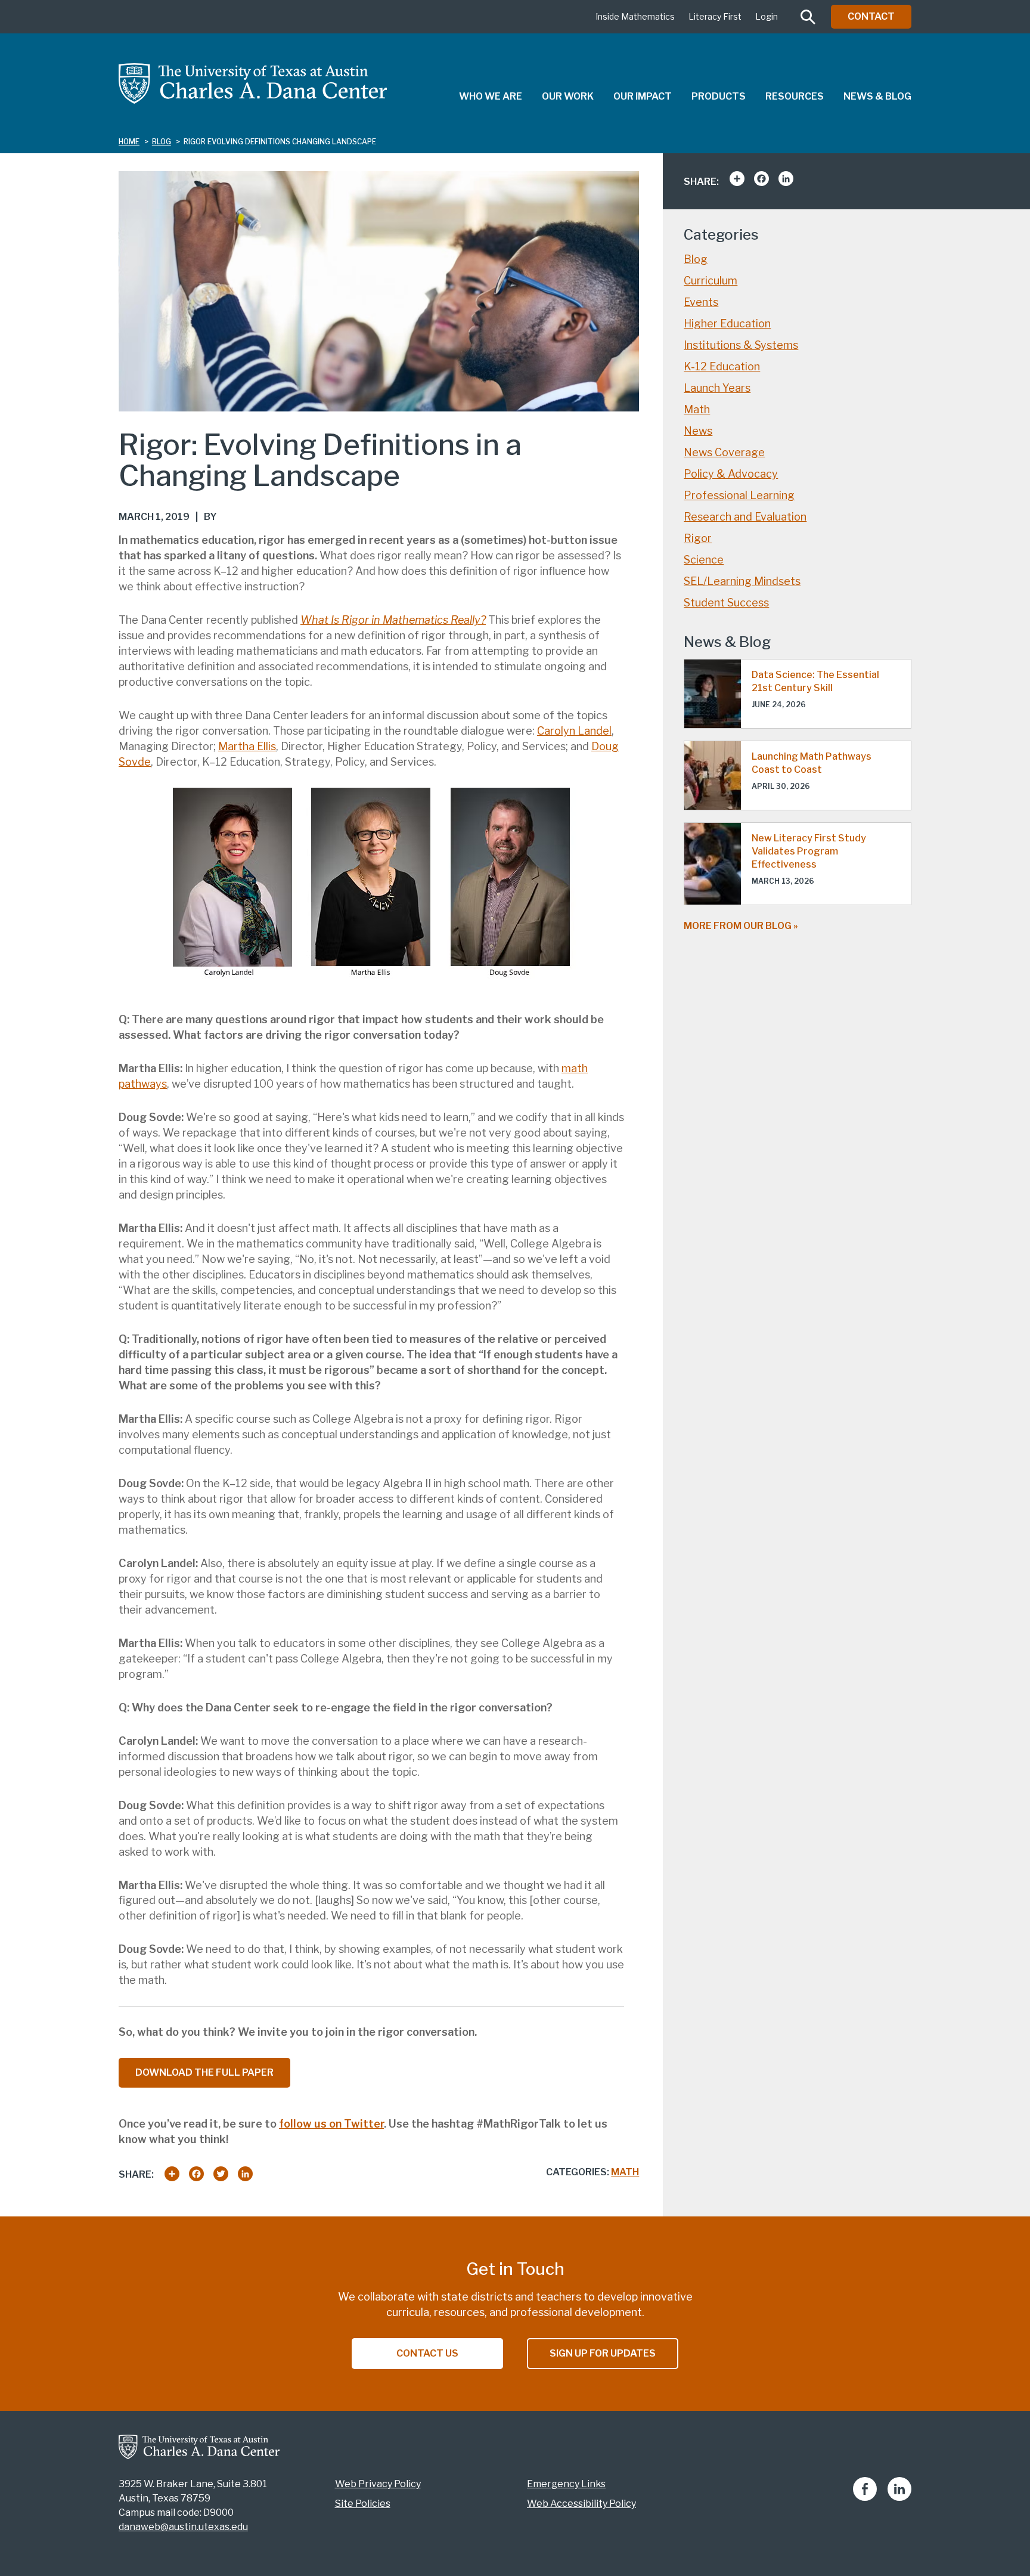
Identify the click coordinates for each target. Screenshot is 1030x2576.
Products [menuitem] (719, 96)
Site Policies (363, 2504)
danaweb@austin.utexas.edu (183, 2527)
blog (162, 142)
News (698, 431)
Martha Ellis (247, 746)
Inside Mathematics (635, 16)
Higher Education (727, 323)
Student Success (726, 603)
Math (625, 2172)
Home (129, 142)
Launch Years (717, 388)
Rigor (698, 538)
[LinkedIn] (899, 2498)
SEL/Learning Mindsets (742, 581)
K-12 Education (722, 366)
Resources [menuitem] (795, 96)
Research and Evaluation (745, 517)
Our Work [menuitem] (568, 96)
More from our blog (738, 926)
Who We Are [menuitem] (491, 96)
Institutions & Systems (741, 345)
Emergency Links (566, 2484)
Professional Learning (739, 495)
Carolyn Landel (574, 731)
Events (701, 302)
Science (704, 560)
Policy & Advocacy (731, 474)
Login (767, 16)
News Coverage (724, 452)
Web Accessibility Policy (581, 2504)
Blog (696, 259)
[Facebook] (865, 2498)
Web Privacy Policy (378, 2484)
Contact (871, 16)
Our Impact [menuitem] (643, 96)
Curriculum (711, 281)
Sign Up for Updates (603, 2353)
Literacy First (715, 16)
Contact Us (427, 2353)
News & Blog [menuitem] (877, 96)
